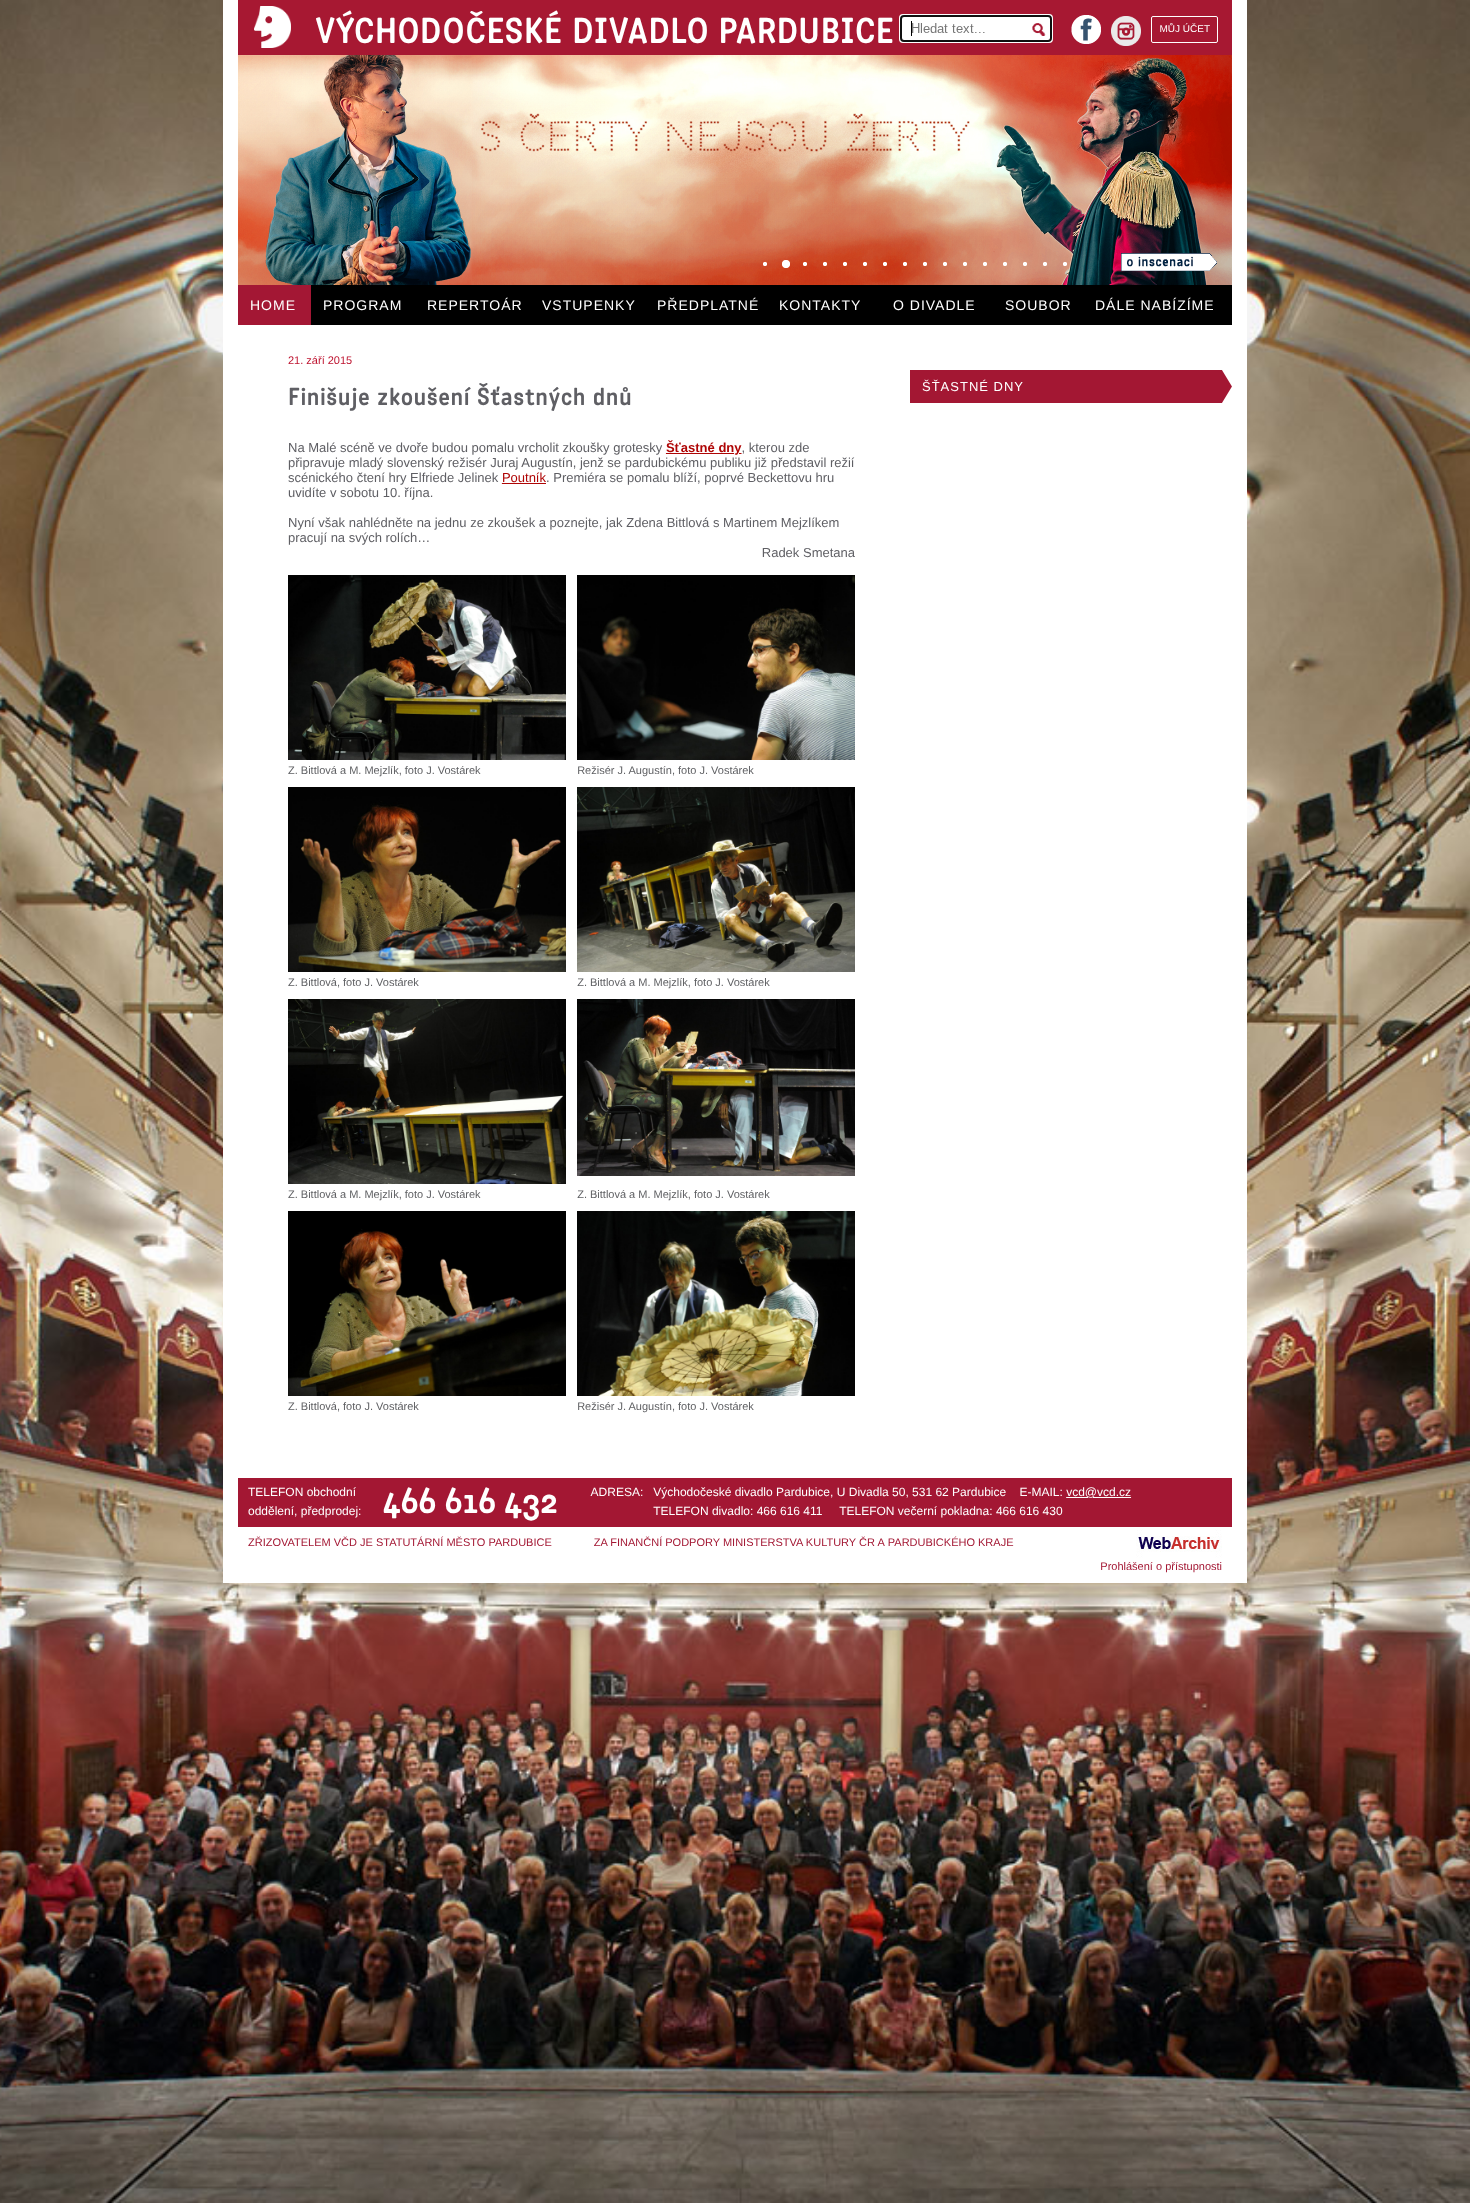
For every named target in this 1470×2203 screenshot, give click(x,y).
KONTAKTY (820, 305)
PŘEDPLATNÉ (708, 305)
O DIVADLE (934, 305)
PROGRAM (362, 305)
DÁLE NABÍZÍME (1155, 305)
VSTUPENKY (589, 305)
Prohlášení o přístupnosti (1161, 1567)
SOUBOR (1038, 305)
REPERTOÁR (475, 305)
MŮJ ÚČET (1184, 29)
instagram (1126, 31)
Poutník (524, 477)
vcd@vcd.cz (1098, 1492)
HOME (273, 305)
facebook (1086, 23)
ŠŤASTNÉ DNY (973, 386)
